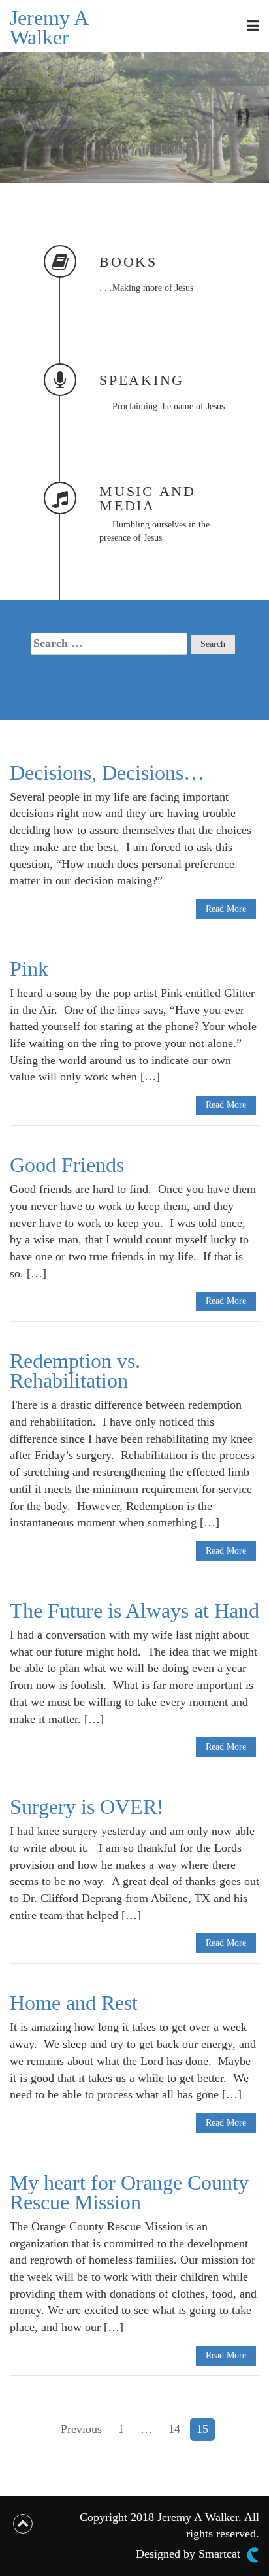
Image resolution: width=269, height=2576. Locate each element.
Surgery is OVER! (87, 1807)
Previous (81, 2429)
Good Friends (67, 1165)
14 (174, 2429)
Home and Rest (74, 2003)
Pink (29, 969)
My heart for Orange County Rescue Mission (129, 2192)
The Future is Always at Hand (134, 1611)
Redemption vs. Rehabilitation (75, 1371)
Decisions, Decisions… (107, 773)
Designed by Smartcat (190, 2554)
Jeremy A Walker (49, 27)
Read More (226, 909)
